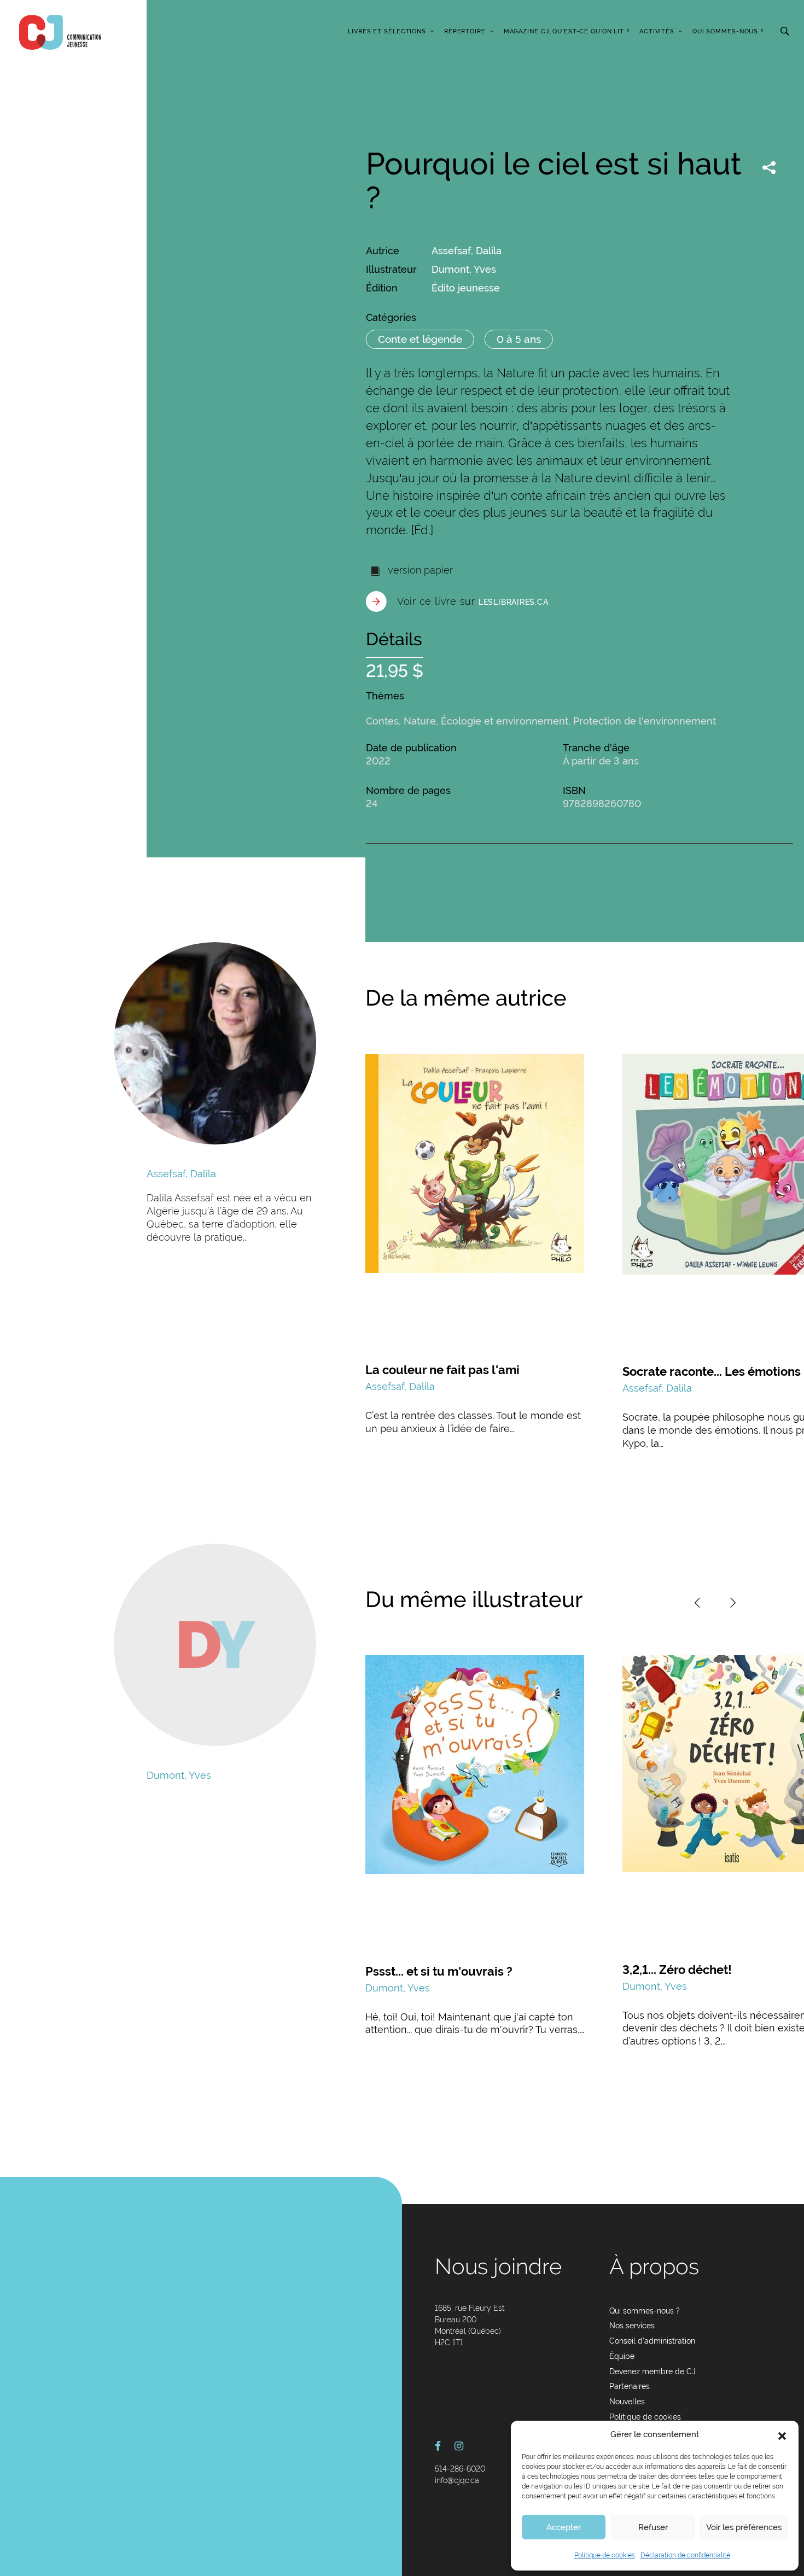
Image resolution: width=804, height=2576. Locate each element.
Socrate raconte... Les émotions (712, 1371)
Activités (657, 31)
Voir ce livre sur (473, 601)
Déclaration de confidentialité (685, 2555)
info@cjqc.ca (457, 2480)
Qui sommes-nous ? (728, 31)
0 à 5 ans (519, 339)
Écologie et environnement (505, 721)
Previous (697, 1603)
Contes (382, 721)
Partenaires (630, 2386)
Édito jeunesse (466, 288)
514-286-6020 (460, 2469)
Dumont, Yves (464, 269)
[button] (782, 2435)
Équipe (622, 2356)
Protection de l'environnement (645, 721)
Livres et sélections (387, 31)
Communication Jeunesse (60, 32)
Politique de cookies (605, 2555)
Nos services (632, 2326)
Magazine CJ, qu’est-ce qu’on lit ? (567, 31)
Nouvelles (627, 2402)
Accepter (564, 2527)
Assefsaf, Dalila (467, 251)
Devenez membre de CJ (652, 2371)
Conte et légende (420, 339)
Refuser (653, 2527)
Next (733, 1603)
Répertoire (465, 31)
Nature (420, 721)
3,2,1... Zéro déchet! (677, 1970)
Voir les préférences (744, 2527)
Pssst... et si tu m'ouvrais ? (439, 1971)
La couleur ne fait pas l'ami (442, 1370)
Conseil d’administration (652, 2341)
